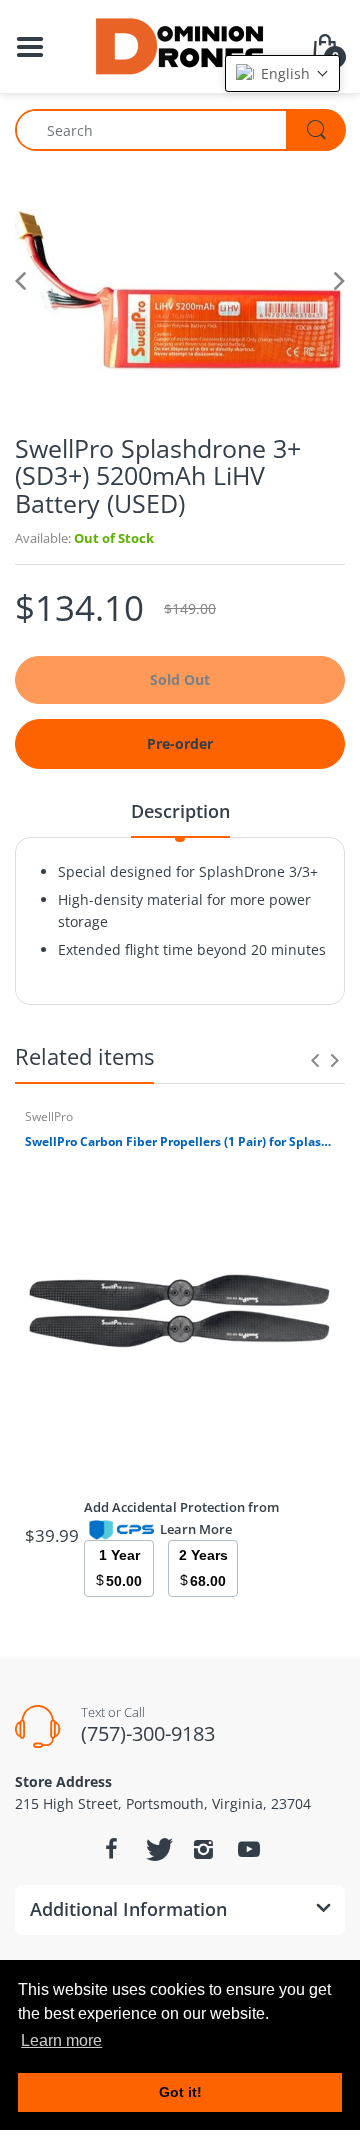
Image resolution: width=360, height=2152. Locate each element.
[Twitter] (157, 1849)
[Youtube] (249, 1849)
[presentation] (315, 1060)
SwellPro (49, 1116)
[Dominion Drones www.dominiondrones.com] (180, 44)
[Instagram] (203, 1849)
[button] (282, 73)
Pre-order (180, 743)
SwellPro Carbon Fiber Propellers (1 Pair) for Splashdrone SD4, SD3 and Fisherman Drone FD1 (180, 1142)
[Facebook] (111, 1849)
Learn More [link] (196, 1529)
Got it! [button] (180, 2092)
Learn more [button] (61, 2040)
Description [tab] (180, 811)
